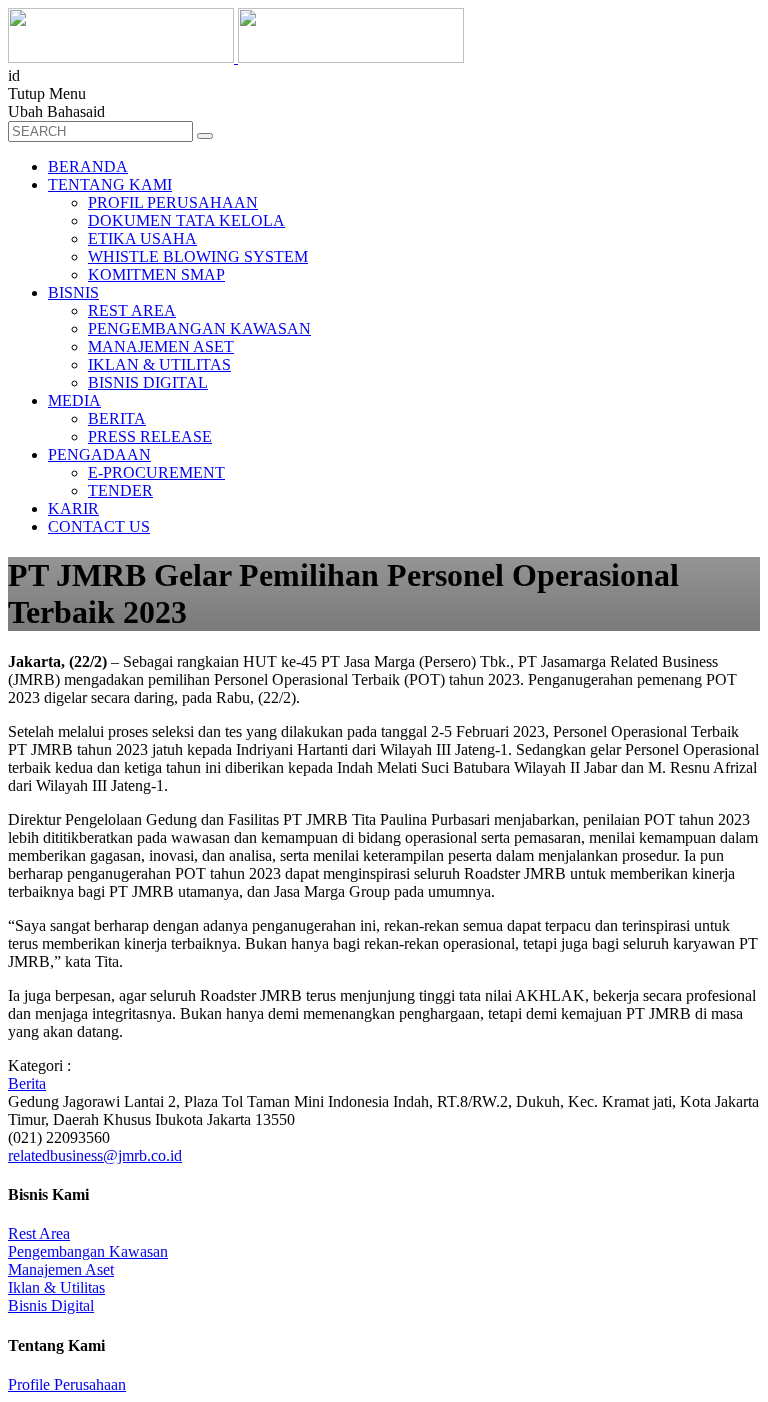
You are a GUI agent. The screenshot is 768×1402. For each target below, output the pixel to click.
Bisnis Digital (51, 1305)
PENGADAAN (99, 454)
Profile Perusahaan (67, 1384)
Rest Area (39, 1233)
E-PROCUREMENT (156, 472)
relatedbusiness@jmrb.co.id (95, 1155)
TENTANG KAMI (110, 184)
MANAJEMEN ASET (161, 346)
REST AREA (132, 310)
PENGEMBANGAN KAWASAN (199, 328)
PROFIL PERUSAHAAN (173, 202)
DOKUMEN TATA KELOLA (186, 220)
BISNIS (73, 292)
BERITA (117, 418)
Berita (27, 1083)
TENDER (120, 490)
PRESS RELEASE (150, 436)
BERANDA (88, 166)
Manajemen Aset (61, 1269)
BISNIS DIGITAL (148, 382)
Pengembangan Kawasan (88, 1251)
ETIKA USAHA (142, 238)
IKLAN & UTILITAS (159, 364)
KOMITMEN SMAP (156, 274)
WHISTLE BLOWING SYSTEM (198, 256)
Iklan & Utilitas (56, 1287)
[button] (205, 136)
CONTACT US (99, 526)
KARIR (73, 508)
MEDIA (74, 400)
